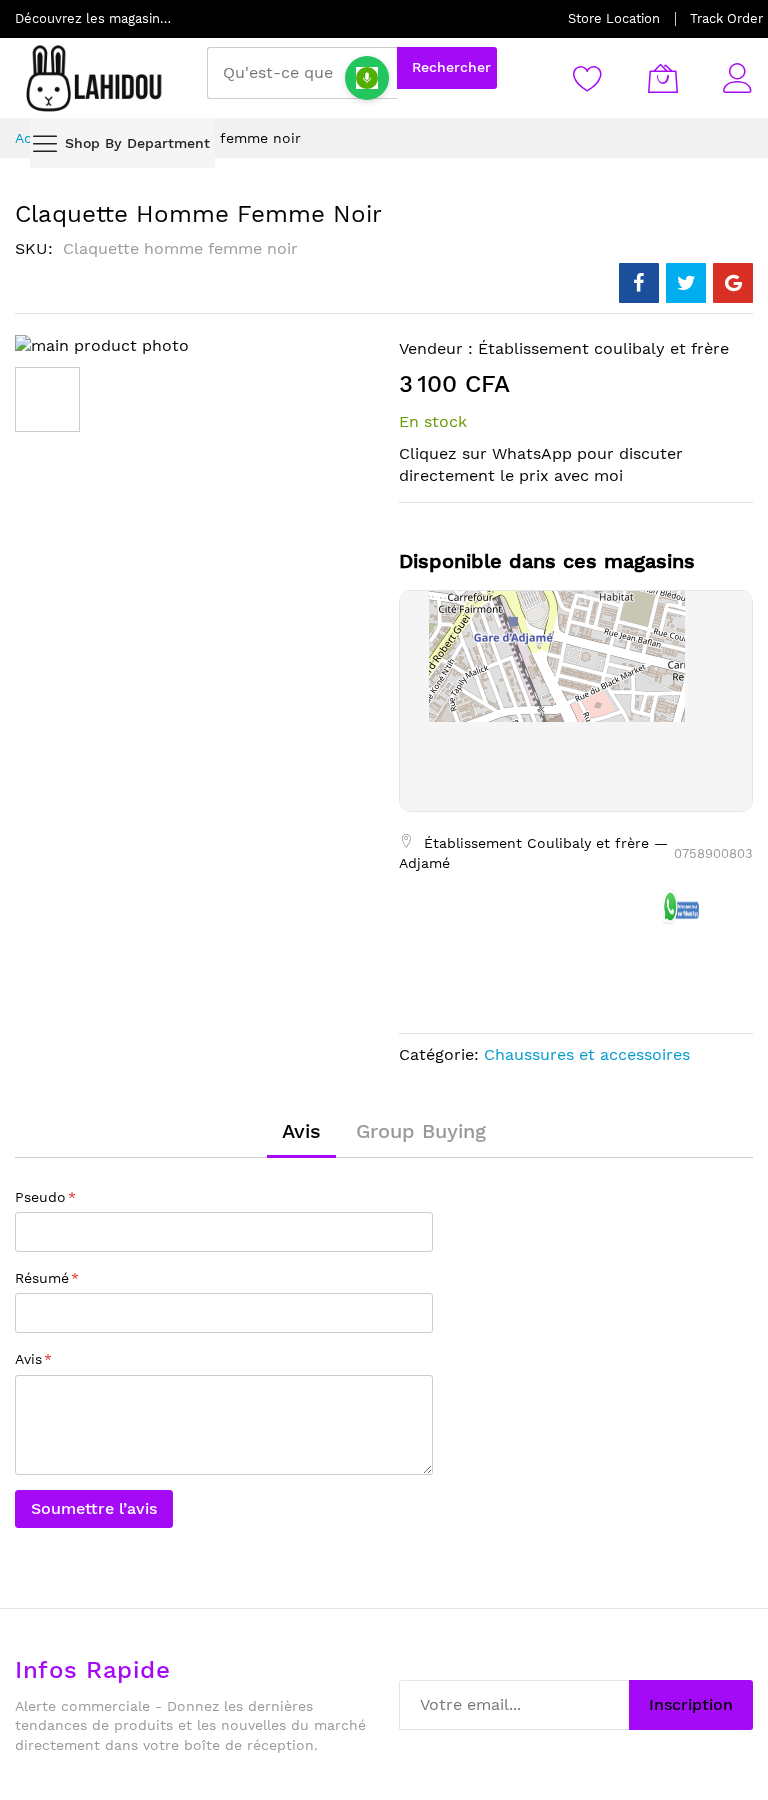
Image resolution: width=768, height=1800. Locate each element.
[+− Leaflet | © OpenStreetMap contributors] (576, 701)
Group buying (421, 1131)
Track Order (726, 18)
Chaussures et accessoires (587, 1054)
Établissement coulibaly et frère (603, 348)
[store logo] (95, 78)
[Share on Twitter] (686, 283)
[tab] (301, 1131)
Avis (301, 1131)
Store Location (614, 18)
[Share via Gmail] (733, 283)
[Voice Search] (367, 78)
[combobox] (302, 73)
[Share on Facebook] (639, 283)
